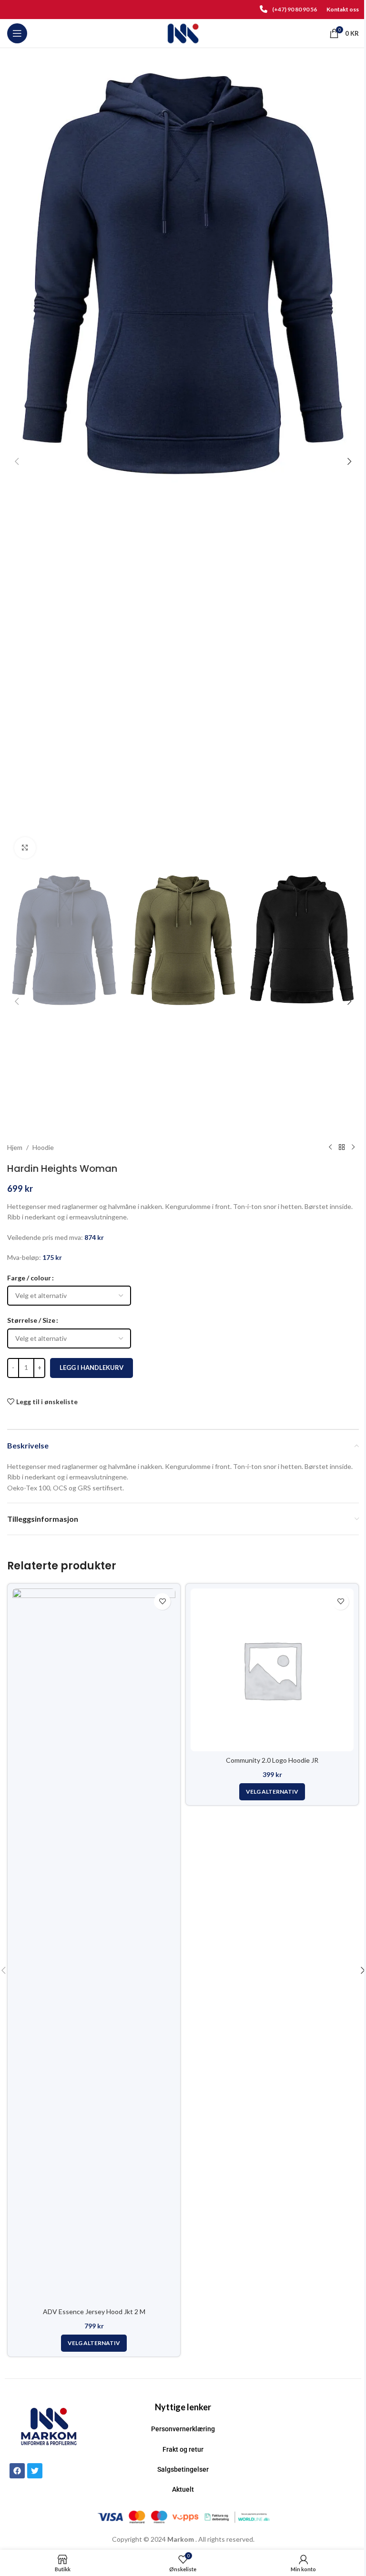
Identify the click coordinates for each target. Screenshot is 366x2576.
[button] (17, 461)
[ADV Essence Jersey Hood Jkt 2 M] (94, 1946)
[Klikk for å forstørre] (25, 848)
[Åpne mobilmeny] (17, 33)
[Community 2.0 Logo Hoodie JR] (272, 1670)
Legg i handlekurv (91, 1368)
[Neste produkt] (353, 1148)
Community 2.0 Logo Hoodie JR (272, 1760)
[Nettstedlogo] (183, 33)
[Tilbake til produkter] (342, 1148)
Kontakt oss (343, 9)
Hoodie (43, 1147)
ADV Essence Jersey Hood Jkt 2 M (94, 2311)
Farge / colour (29, 1278)
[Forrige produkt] (330, 1148)
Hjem (15, 1147)
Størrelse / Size (31, 1320)
